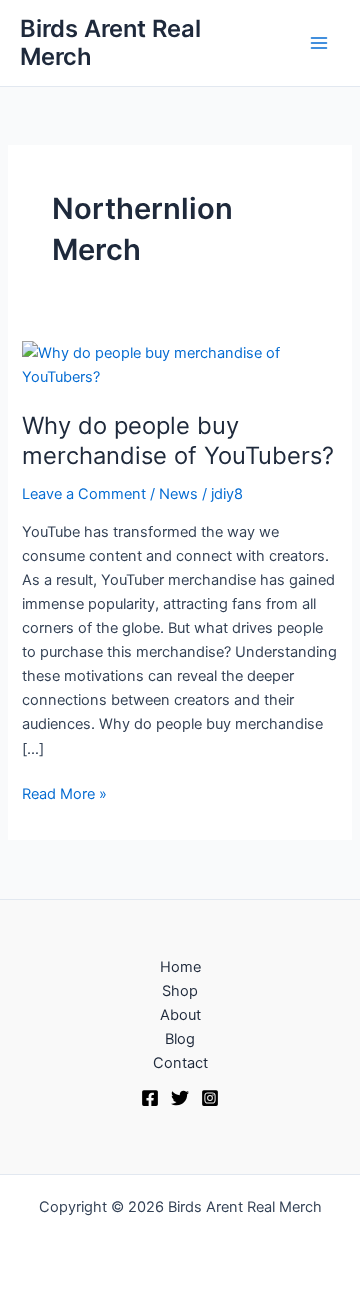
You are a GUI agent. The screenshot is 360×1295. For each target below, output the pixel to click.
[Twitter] (180, 1098)
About (180, 1015)
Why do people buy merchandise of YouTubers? (178, 441)
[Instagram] (210, 1098)
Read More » (64, 792)
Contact (180, 1063)
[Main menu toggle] (319, 43)
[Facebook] (150, 1098)
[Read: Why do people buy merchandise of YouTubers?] (179, 364)
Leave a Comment (84, 494)
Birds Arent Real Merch (110, 42)
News (178, 494)
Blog (180, 1039)
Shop (180, 991)
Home (180, 967)
